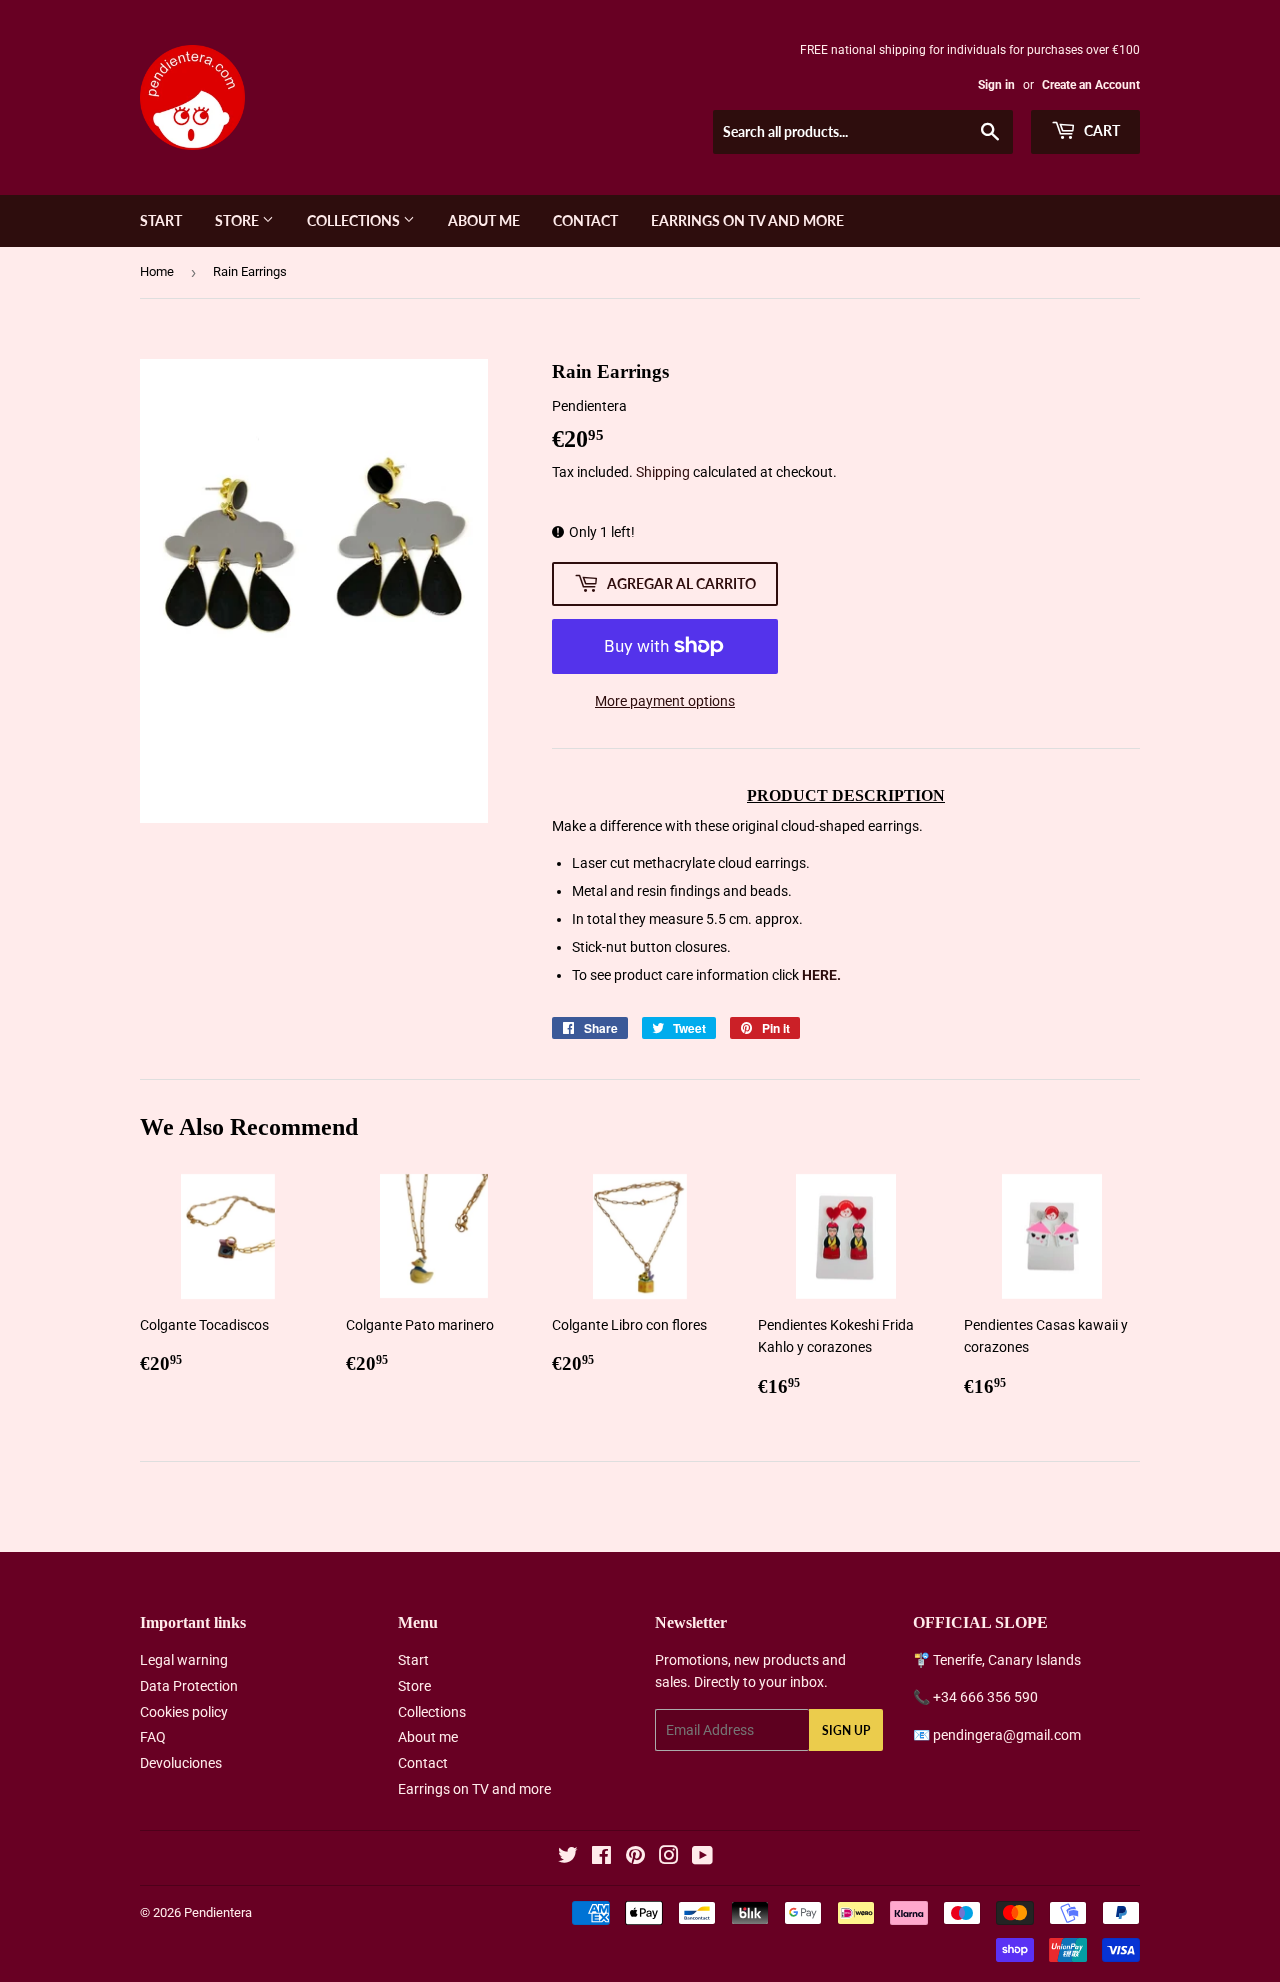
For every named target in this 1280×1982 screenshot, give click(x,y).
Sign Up (846, 1730)
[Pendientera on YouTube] (702, 1858)
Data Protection (189, 1686)
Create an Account (1091, 85)
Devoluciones (181, 1763)
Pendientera (218, 1912)
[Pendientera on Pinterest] (635, 1858)
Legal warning (184, 1660)
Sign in (996, 85)
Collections (355, 220)
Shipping (663, 472)
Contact (585, 220)
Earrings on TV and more (747, 220)
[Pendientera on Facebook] (601, 1858)
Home (157, 271)
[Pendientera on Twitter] (568, 1858)
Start (161, 220)
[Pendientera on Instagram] (669, 1858)
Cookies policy (184, 1712)
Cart (1100, 130)
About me (484, 220)
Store (238, 220)
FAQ (153, 1737)
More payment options (665, 701)
